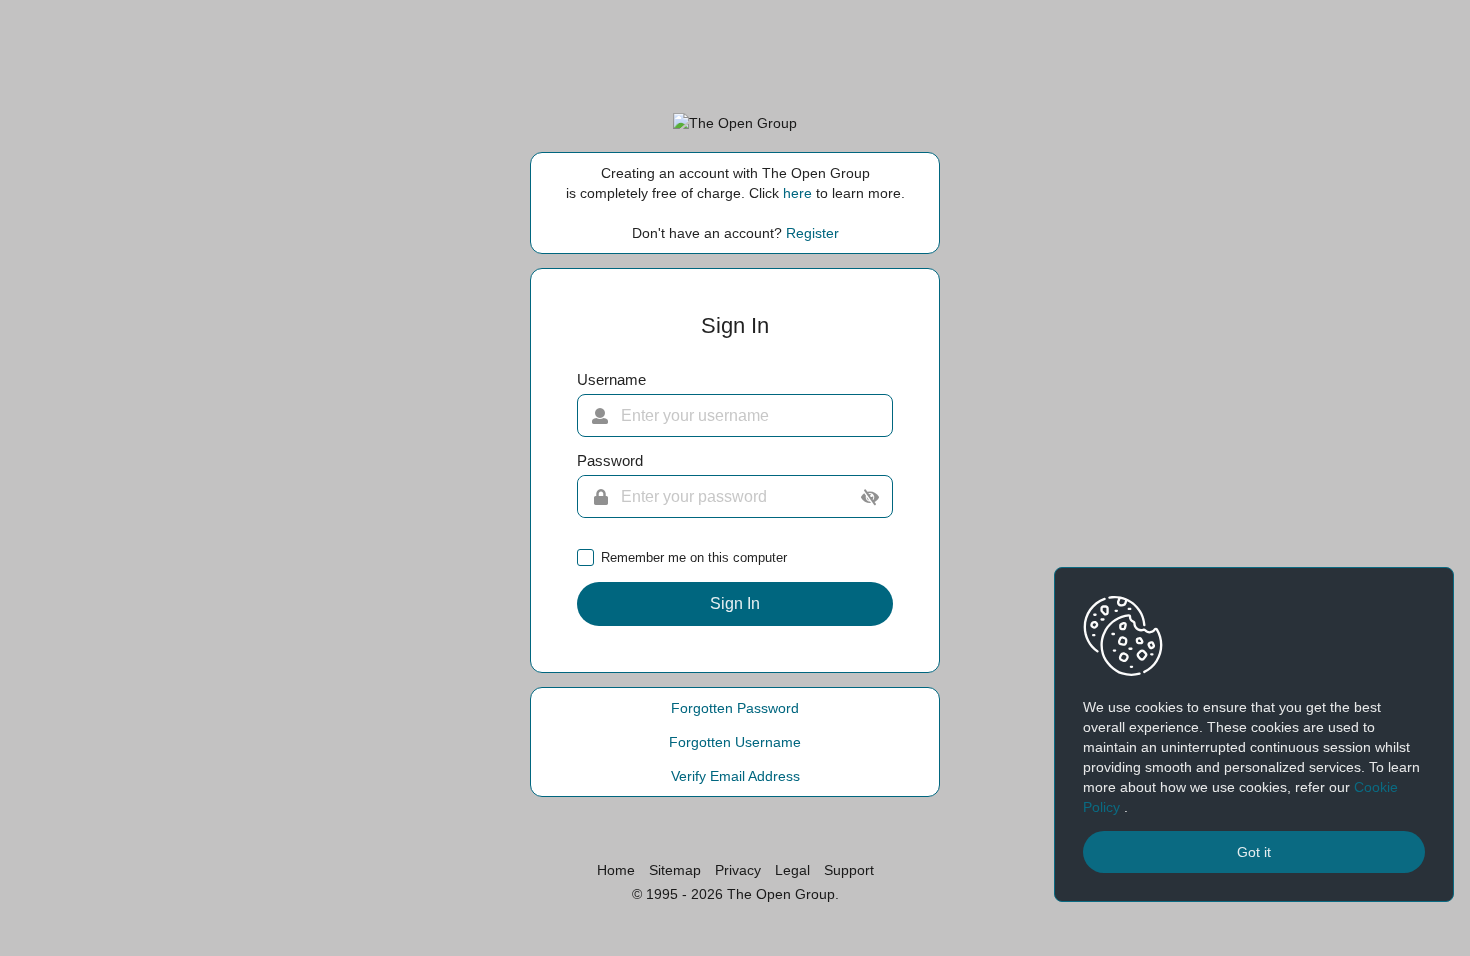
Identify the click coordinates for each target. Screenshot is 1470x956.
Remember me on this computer (694, 557)
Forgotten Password (735, 708)
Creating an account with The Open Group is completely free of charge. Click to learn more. (735, 183)
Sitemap (675, 870)
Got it (1254, 852)
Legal (792, 870)
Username (611, 380)
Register (812, 233)
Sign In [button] (735, 603)
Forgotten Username (735, 742)
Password (610, 461)
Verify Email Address (735, 776)
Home (616, 870)
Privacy (738, 870)
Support (849, 870)
